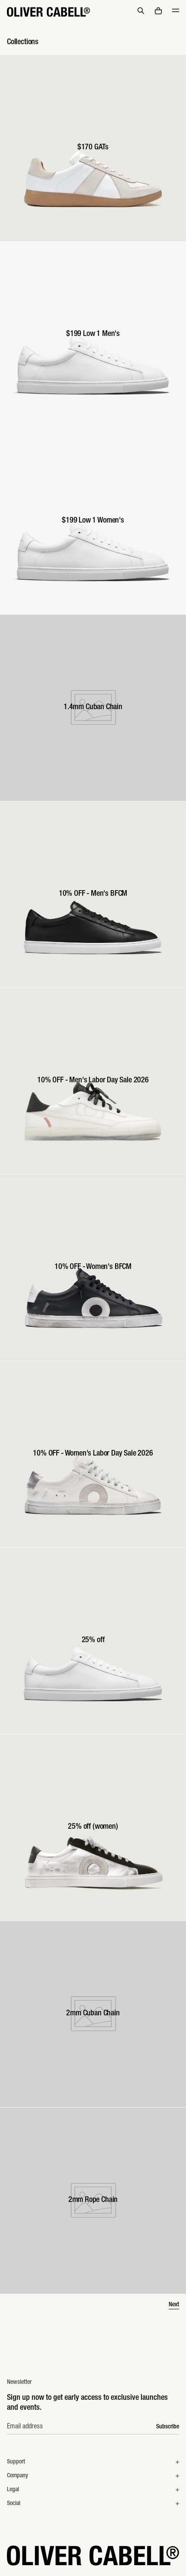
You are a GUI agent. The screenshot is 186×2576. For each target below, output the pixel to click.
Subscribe (168, 2427)
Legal (13, 2490)
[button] (141, 11)
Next (174, 2305)
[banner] (93, 12)
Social (14, 2504)
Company (18, 2476)
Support (16, 2462)
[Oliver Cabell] (48, 12)
